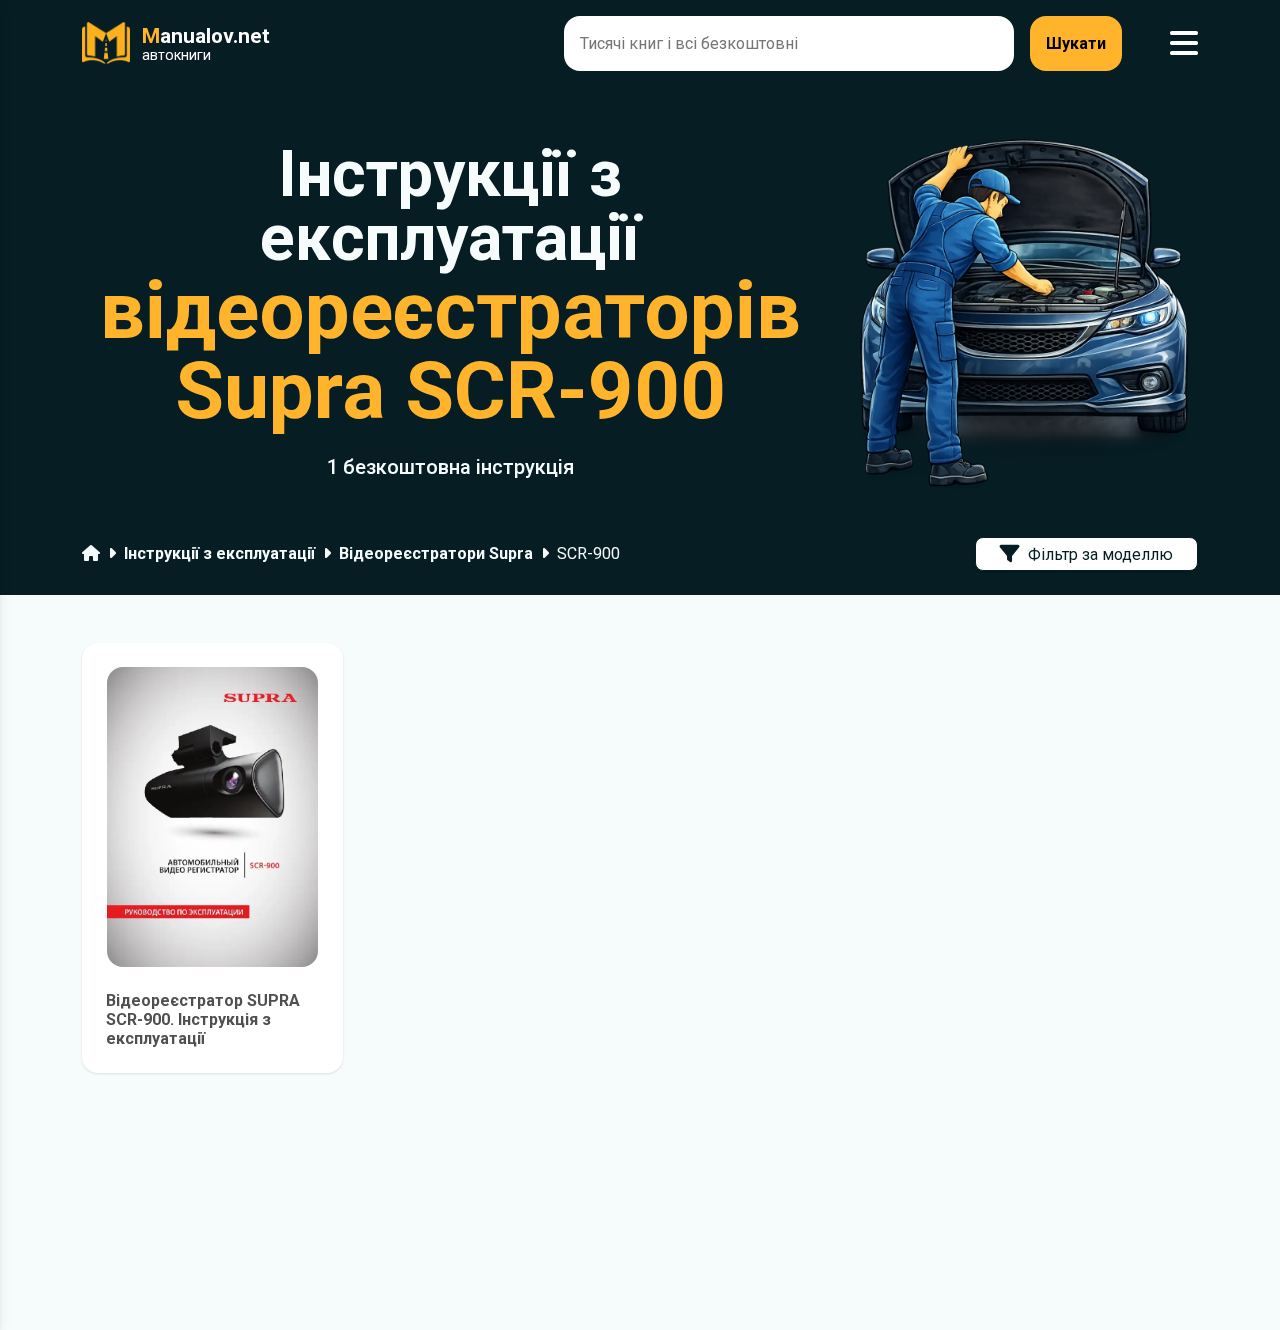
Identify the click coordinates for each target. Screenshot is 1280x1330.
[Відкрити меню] (1184, 43)
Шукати (1076, 43)
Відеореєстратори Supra (436, 553)
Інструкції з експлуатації (219, 553)
